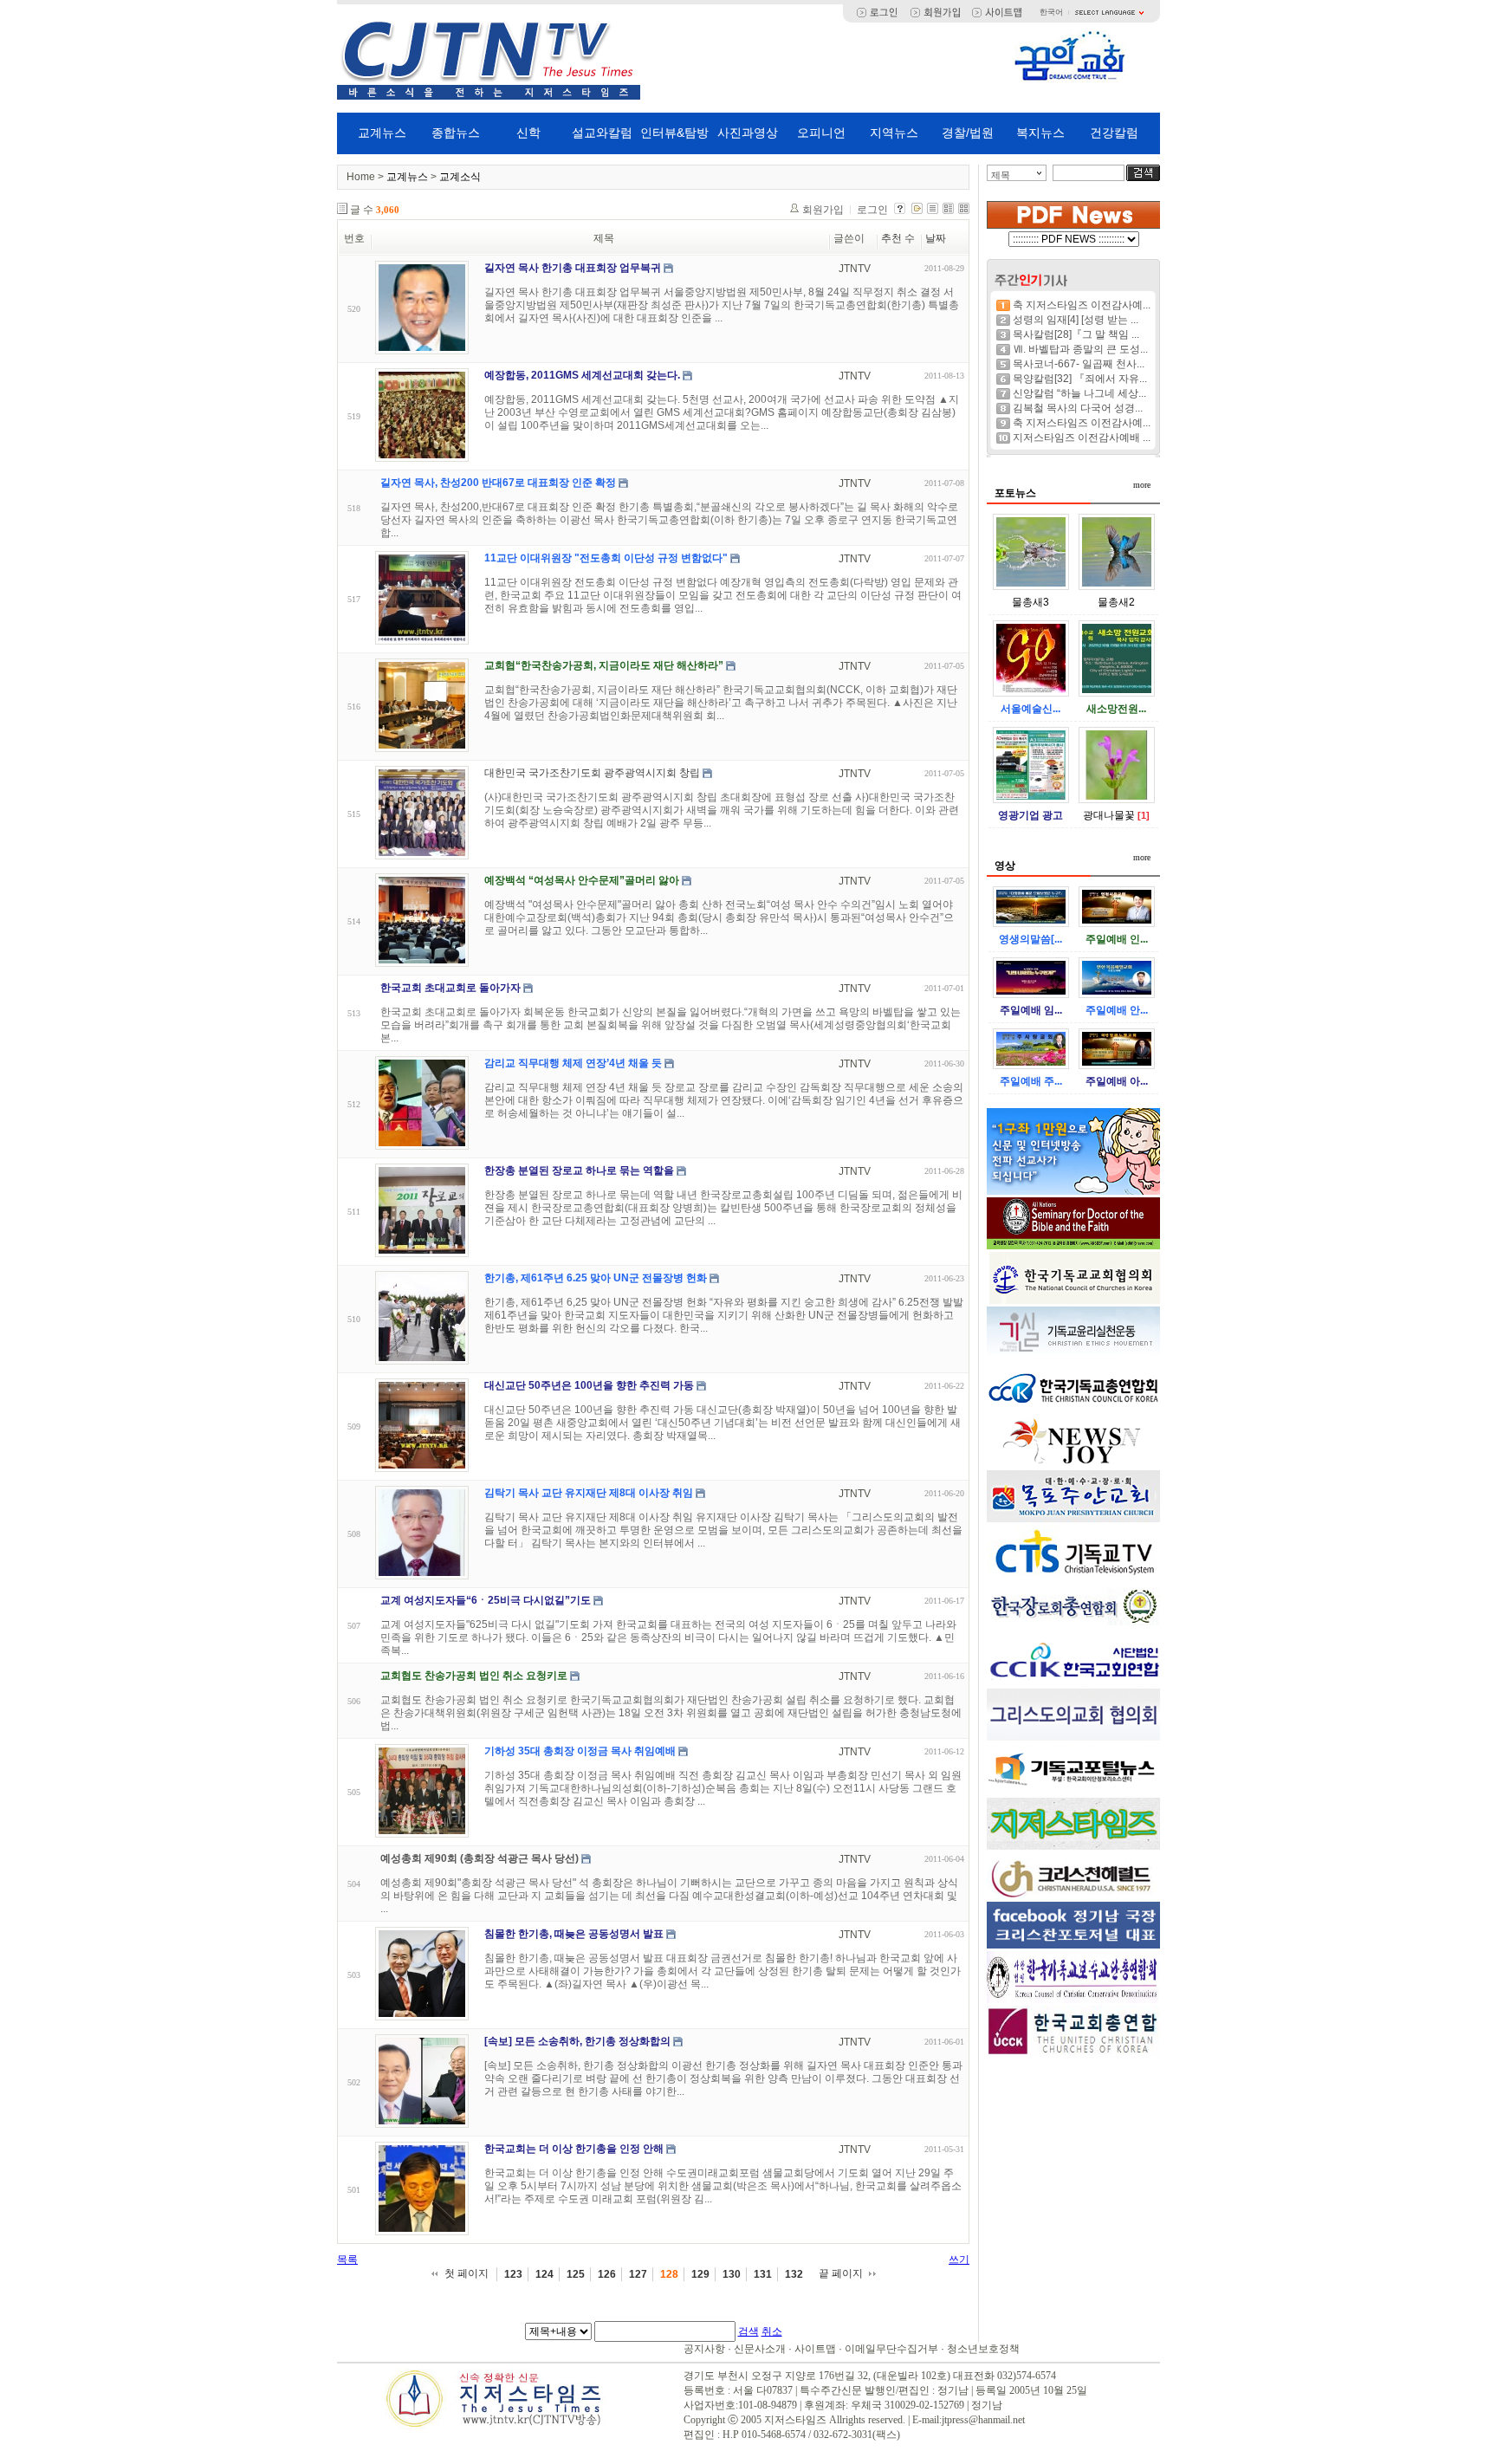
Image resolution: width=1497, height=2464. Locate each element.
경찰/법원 (968, 133)
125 (576, 2274)
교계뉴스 (382, 133)
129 (700, 2274)
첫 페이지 (467, 2273)
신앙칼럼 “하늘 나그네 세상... (1079, 393)
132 (794, 2274)
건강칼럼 (1114, 133)
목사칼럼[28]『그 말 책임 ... (1076, 334)
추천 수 (898, 238)
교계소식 (460, 177)
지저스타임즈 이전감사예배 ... (1082, 438)
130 (732, 2274)
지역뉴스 (894, 133)
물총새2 (1116, 602)
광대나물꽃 (1109, 815)
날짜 (936, 238)
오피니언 (821, 133)
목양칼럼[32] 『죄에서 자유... (1080, 379)
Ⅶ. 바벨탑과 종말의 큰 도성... (1080, 349)
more (1142, 485)
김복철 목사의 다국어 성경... (1078, 408)
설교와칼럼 (602, 133)
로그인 (872, 210)
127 (638, 2274)
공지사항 (704, 2349)
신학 (528, 133)
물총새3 (1030, 602)
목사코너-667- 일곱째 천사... (1079, 364)
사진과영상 (748, 133)
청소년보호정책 (983, 2349)
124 (544, 2274)
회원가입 (823, 210)
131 (763, 2274)
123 (513, 2274)
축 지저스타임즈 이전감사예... (1082, 305)
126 (607, 2274)
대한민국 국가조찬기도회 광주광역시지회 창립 (592, 773)
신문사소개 (760, 2349)
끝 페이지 (841, 2273)
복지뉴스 (1040, 133)
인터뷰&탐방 (674, 133)
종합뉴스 (456, 133)
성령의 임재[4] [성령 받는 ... (1076, 320)
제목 (1001, 175)
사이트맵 (815, 2349)
